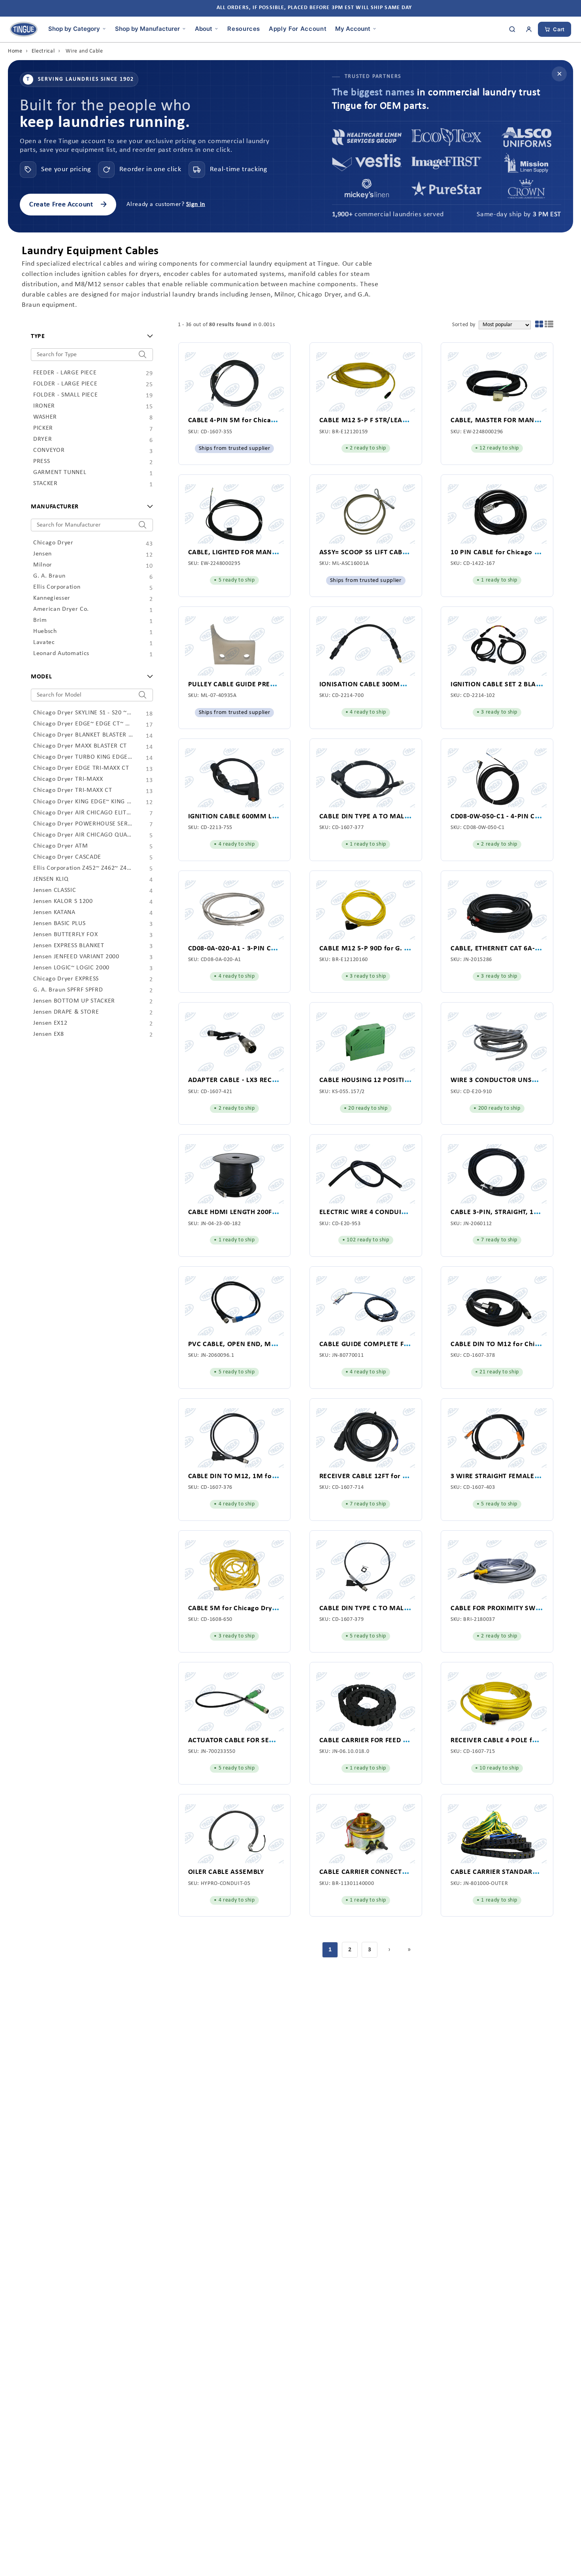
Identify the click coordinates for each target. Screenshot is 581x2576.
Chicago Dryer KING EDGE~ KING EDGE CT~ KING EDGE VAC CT (83, 802)
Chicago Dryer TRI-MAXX (83, 780)
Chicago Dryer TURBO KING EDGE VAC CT (83, 757)
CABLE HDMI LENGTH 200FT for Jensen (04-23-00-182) (274, 1212)
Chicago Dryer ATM (83, 846)
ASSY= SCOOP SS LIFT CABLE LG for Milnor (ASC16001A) (408, 552)
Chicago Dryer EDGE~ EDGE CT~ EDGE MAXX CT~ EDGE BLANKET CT (83, 724)
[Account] (529, 29)
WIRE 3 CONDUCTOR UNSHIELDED (505, 1080)
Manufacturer (55, 507)
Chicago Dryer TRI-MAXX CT (83, 791)
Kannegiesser (83, 599)
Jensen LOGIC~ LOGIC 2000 (83, 968)
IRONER (83, 406)
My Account (353, 28)
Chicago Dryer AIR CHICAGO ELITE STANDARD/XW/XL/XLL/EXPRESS (83, 813)
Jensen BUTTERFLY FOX (83, 935)
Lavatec (83, 643)
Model (41, 677)
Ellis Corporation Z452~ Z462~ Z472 (83, 869)
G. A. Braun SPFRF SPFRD (83, 990)
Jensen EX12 (83, 1024)
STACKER (83, 484)
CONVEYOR (83, 451)
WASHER (83, 417)
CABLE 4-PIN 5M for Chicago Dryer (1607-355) (261, 420)
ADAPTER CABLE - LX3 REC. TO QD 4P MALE (257, 1080)
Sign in (196, 204)
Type (38, 336)
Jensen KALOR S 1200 (83, 902)
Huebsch (83, 632)
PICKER (83, 429)
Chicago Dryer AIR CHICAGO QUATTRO (83, 835)
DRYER (83, 440)
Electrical (43, 51)
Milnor (83, 565)
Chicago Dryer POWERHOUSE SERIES (83, 824)
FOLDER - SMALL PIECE (83, 395)
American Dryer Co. (83, 610)
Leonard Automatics (83, 654)
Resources (244, 28)
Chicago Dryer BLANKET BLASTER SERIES (83, 735)
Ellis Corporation (83, 587)
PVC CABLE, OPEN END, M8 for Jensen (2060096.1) (269, 1344)
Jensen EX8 (83, 1035)
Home (15, 51)
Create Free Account (68, 205)
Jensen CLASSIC (83, 891)
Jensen (83, 554)
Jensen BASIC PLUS (83, 924)
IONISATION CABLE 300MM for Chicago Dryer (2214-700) (410, 685)
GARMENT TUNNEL (83, 473)
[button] (539, 326)
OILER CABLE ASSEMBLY (226, 1872)
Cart (559, 29)
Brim (83, 621)
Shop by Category (74, 28)
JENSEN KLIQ (83, 880)
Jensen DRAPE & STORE (83, 1012)
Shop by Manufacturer (147, 28)
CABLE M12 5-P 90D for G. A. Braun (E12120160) (396, 949)
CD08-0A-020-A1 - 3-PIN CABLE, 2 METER (254, 949)
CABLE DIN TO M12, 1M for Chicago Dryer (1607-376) (273, 1476)
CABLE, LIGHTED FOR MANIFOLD (240, 552)
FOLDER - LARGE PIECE (83, 384)
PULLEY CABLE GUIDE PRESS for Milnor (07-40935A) (271, 685)
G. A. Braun (83, 576)
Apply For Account (298, 28)
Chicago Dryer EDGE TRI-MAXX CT (83, 769)
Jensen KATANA (83, 913)
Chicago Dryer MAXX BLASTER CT (83, 746)
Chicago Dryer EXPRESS (83, 979)
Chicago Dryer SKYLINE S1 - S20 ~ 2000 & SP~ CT (83, 713)
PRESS (83, 462)
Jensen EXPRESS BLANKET (83, 946)
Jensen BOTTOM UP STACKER (83, 1001)
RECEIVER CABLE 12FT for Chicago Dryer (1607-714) (402, 1476)
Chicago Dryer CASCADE (83, 857)
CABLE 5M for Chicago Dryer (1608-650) (252, 1608)
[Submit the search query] (142, 355)
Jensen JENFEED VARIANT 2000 (83, 957)
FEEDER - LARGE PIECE (83, 373)
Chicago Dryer (83, 543)
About (204, 28)
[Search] (512, 29)
